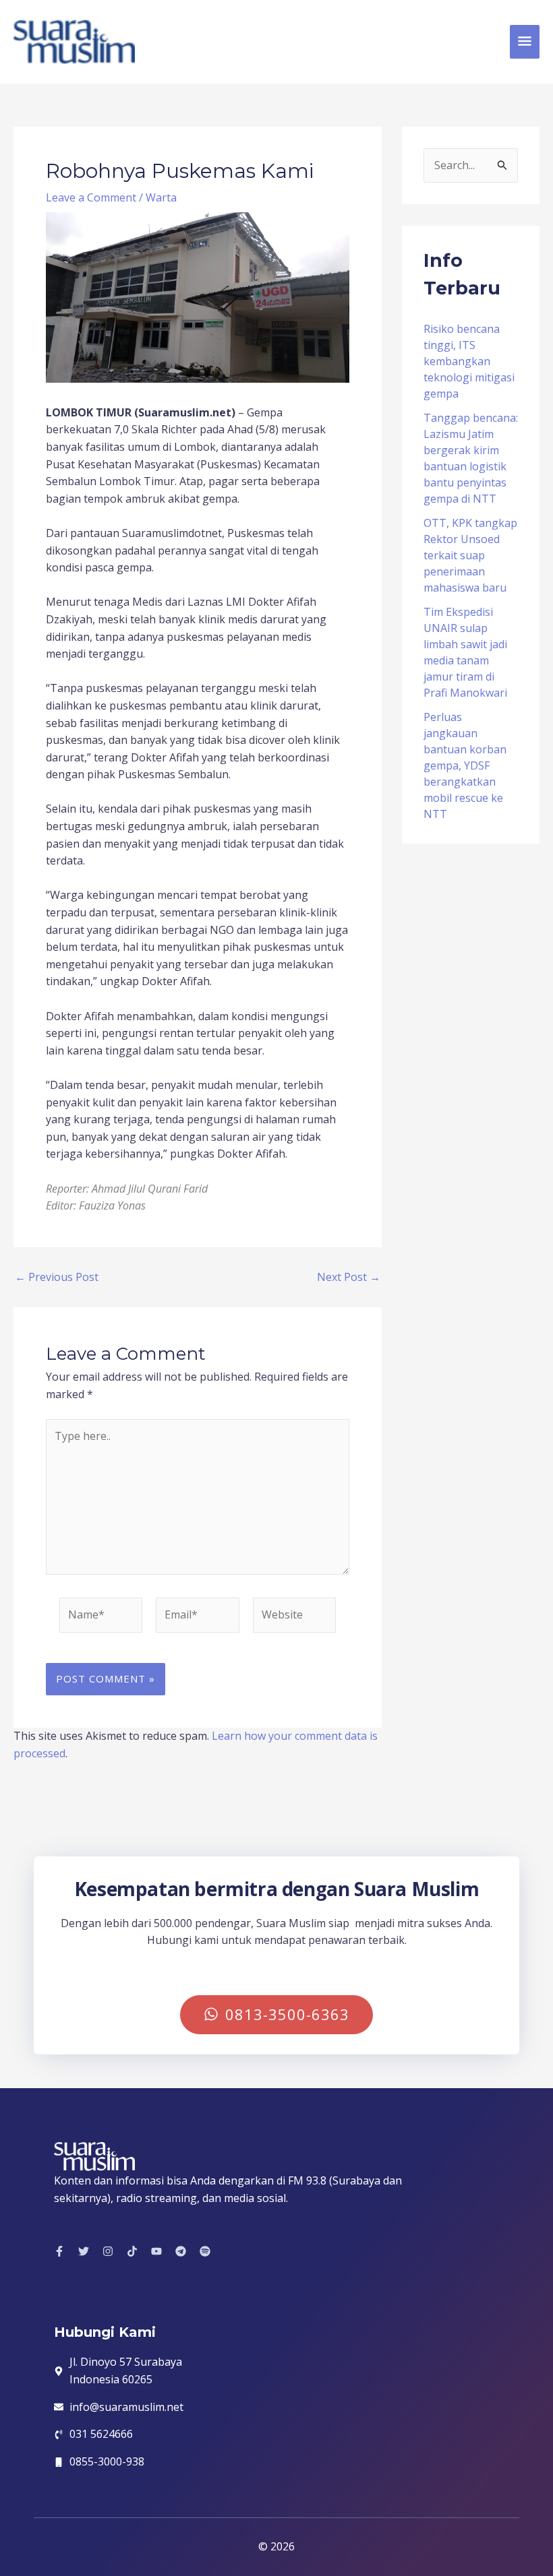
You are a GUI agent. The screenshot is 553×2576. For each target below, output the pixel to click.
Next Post (349, 1277)
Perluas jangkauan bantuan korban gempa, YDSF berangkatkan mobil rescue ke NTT (465, 765)
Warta (161, 197)
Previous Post (57, 1277)
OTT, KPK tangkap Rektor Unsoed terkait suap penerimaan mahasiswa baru (470, 555)
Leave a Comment (91, 197)
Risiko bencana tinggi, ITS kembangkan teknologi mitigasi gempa (469, 361)
